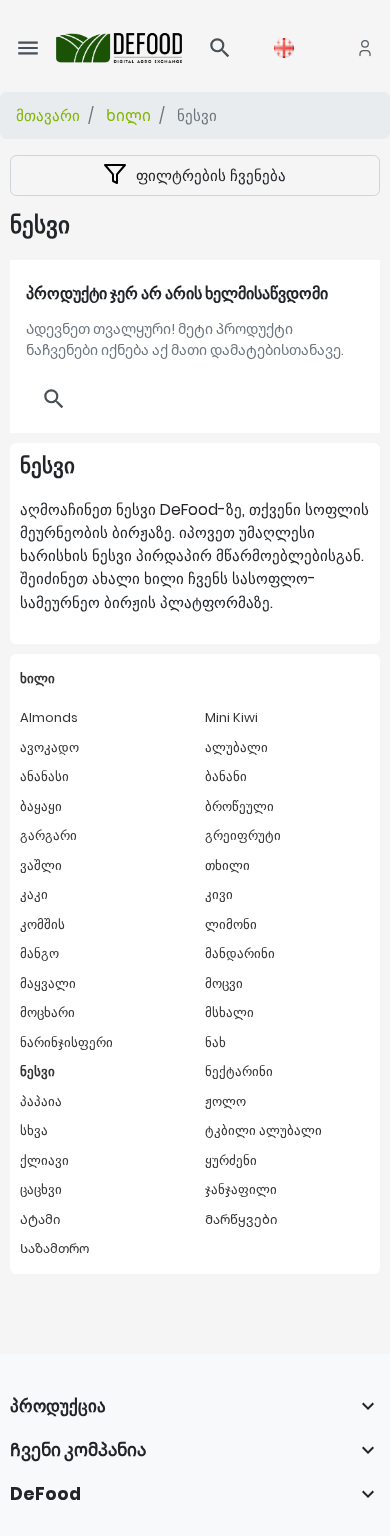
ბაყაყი (41, 806)
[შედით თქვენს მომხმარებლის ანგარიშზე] (365, 48)
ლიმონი (231, 924)
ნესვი (37, 1071)
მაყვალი (48, 983)
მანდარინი (240, 953)
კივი (219, 894)
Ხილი (128, 115)
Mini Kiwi (231, 717)
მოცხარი (47, 1012)
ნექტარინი (239, 1071)
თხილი (227, 865)
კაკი (34, 894)
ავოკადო (49, 747)
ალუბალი (236, 747)
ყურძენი (231, 1160)
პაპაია (41, 1101)
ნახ (215, 1042)
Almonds (49, 717)
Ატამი (40, 1219)
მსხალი (229, 1012)
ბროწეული (239, 806)
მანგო (39, 953)
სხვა (34, 1130)
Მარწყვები (241, 1219)
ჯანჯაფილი (241, 1189)
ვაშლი (41, 865)
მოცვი (224, 983)
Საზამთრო (54, 1248)
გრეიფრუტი (243, 835)
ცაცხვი (41, 1189)
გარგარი (48, 835)
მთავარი (48, 115)
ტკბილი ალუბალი (263, 1130)
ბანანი (226, 776)
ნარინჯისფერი (66, 1042)
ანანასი (44, 776)
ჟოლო (225, 1101)
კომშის (42, 924)
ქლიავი (44, 1160)
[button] (220, 48)
